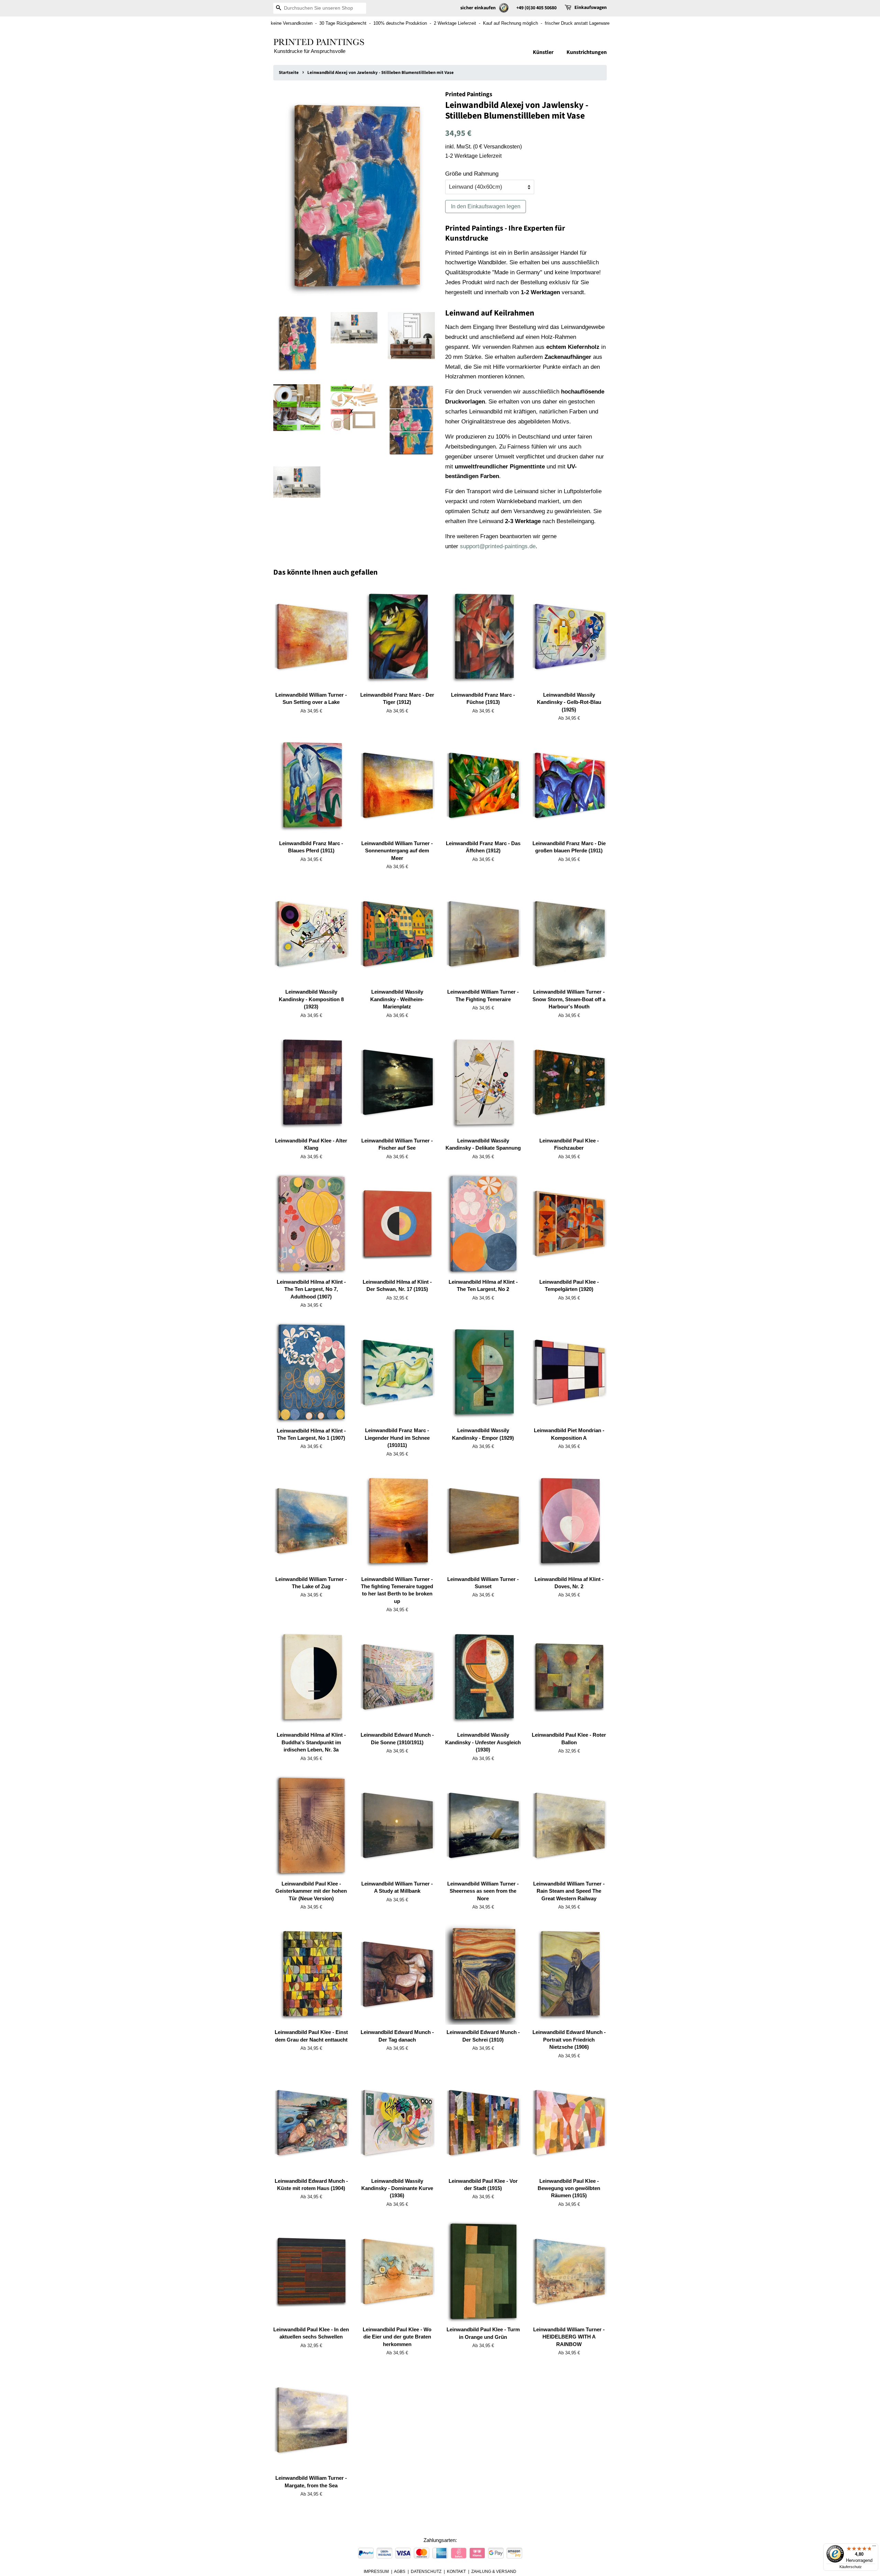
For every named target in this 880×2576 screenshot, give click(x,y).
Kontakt (456, 2572)
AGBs (400, 2572)
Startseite (289, 73)
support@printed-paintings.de (498, 546)
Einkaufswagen (591, 8)
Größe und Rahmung (472, 174)
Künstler (543, 52)
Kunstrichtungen (587, 52)
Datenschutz (426, 2572)
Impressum (376, 2572)
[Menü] (874, 2547)
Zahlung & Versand (494, 2572)
